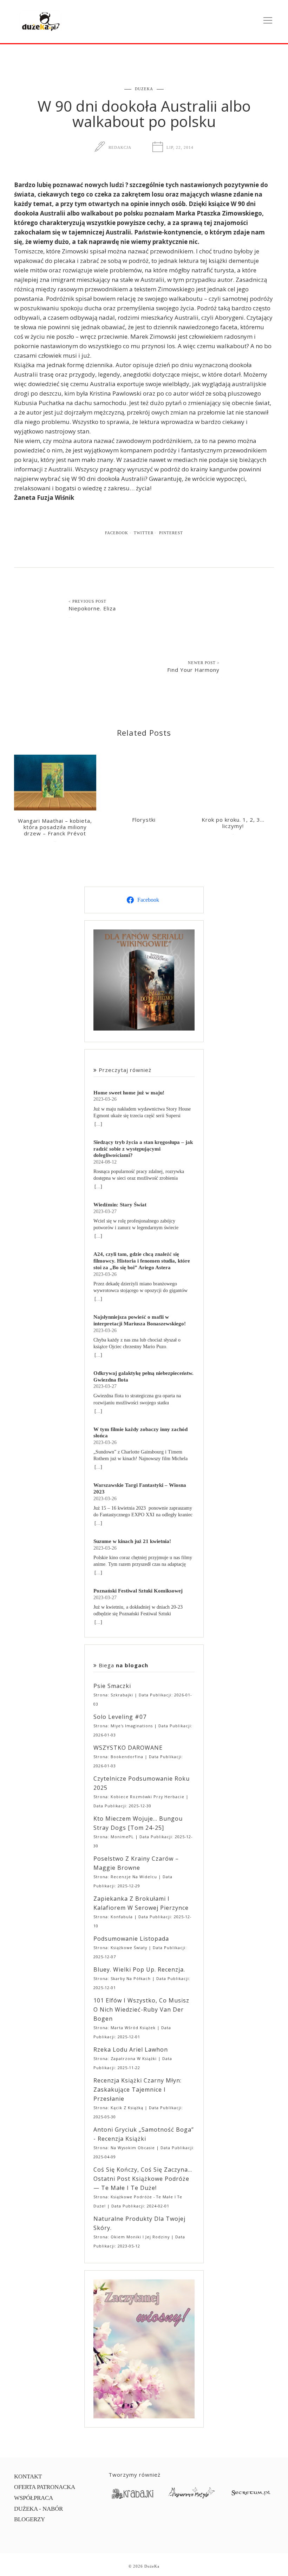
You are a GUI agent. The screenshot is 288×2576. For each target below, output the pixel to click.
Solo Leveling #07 (120, 1717)
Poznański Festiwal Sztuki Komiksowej (138, 1591)
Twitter (144, 533)
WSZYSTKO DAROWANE (128, 1748)
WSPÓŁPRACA (34, 2498)
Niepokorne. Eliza (92, 608)
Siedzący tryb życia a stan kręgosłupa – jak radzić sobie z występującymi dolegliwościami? (143, 1149)
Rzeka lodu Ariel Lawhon (131, 2049)
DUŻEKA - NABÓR (38, 2509)
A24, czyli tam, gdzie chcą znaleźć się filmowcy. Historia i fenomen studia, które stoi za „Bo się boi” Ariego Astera (142, 1261)
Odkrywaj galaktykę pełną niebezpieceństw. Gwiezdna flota (143, 1376)
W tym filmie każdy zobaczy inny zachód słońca (140, 1432)
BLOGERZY (30, 2519)
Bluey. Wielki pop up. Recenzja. (139, 1969)
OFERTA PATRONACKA (45, 2487)
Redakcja (120, 147)
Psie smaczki (112, 1686)
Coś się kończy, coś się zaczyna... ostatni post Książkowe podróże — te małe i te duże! (143, 2179)
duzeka (144, 89)
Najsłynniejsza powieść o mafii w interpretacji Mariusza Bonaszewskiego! (140, 1320)
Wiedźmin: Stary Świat (120, 1204)
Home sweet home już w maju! (129, 1092)
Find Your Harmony (193, 670)
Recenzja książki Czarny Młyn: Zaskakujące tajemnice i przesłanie (138, 2090)
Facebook (117, 533)
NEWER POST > (204, 663)
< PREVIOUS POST (87, 601)
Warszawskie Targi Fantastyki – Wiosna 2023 (140, 1488)
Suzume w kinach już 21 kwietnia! (132, 1541)
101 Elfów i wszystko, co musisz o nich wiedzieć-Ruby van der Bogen (141, 2009)
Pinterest (171, 533)
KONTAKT (28, 2476)
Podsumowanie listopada (131, 1939)
